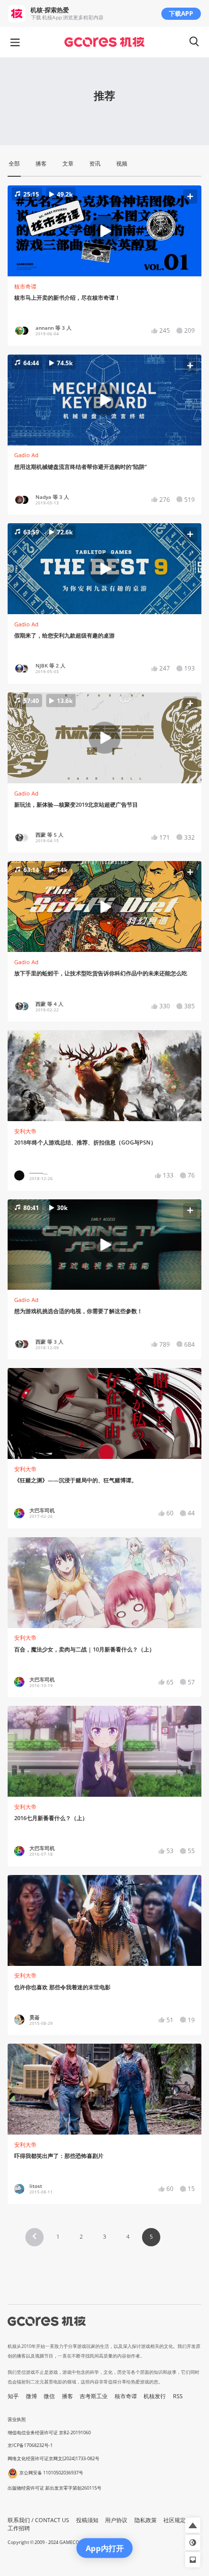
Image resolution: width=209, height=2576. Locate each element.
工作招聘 (19, 2528)
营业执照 (17, 2419)
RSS (178, 2396)
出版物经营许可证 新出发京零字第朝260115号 (55, 2488)
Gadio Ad (26, 455)
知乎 (13, 2396)
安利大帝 (25, 1131)
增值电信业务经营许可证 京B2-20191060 (49, 2432)
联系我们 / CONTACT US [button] (38, 2520)
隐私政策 (146, 2520)
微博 (31, 2396)
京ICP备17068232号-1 (30, 2445)
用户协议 (116, 2520)
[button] (105, 231)
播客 (67, 2396)
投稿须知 (87, 2520)
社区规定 (175, 2520)
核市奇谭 (25, 287)
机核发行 (155, 2396)
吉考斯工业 (94, 2396)
